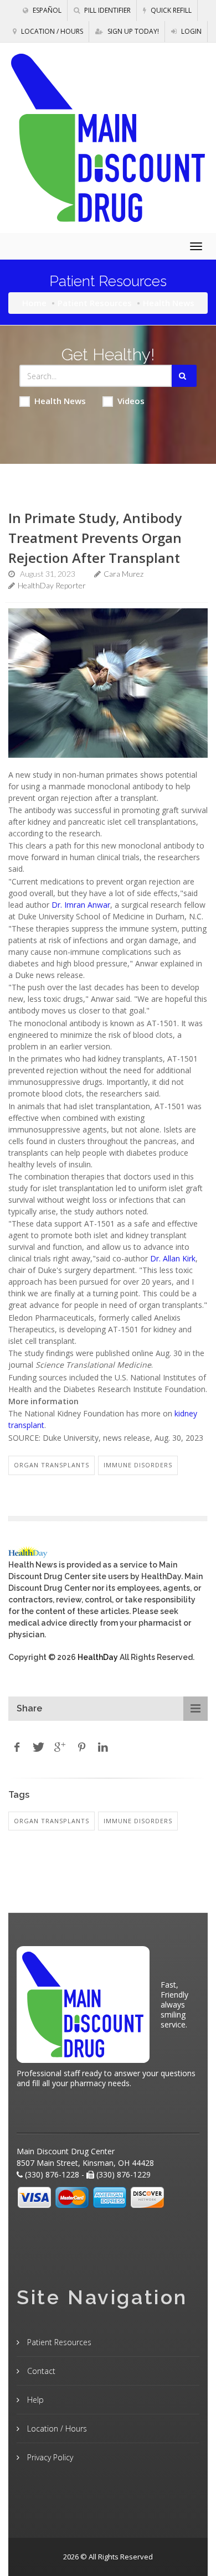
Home (34, 303)
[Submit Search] (184, 376)
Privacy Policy (49, 2457)
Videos (131, 401)
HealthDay (98, 1657)
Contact (40, 2371)
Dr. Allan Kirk (173, 1258)
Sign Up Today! (132, 31)
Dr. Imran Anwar (81, 905)
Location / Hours (51, 31)
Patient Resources (95, 303)
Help (34, 2400)
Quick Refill (170, 10)
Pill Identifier (107, 10)
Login (191, 31)
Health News (60, 401)
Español (46, 10)
